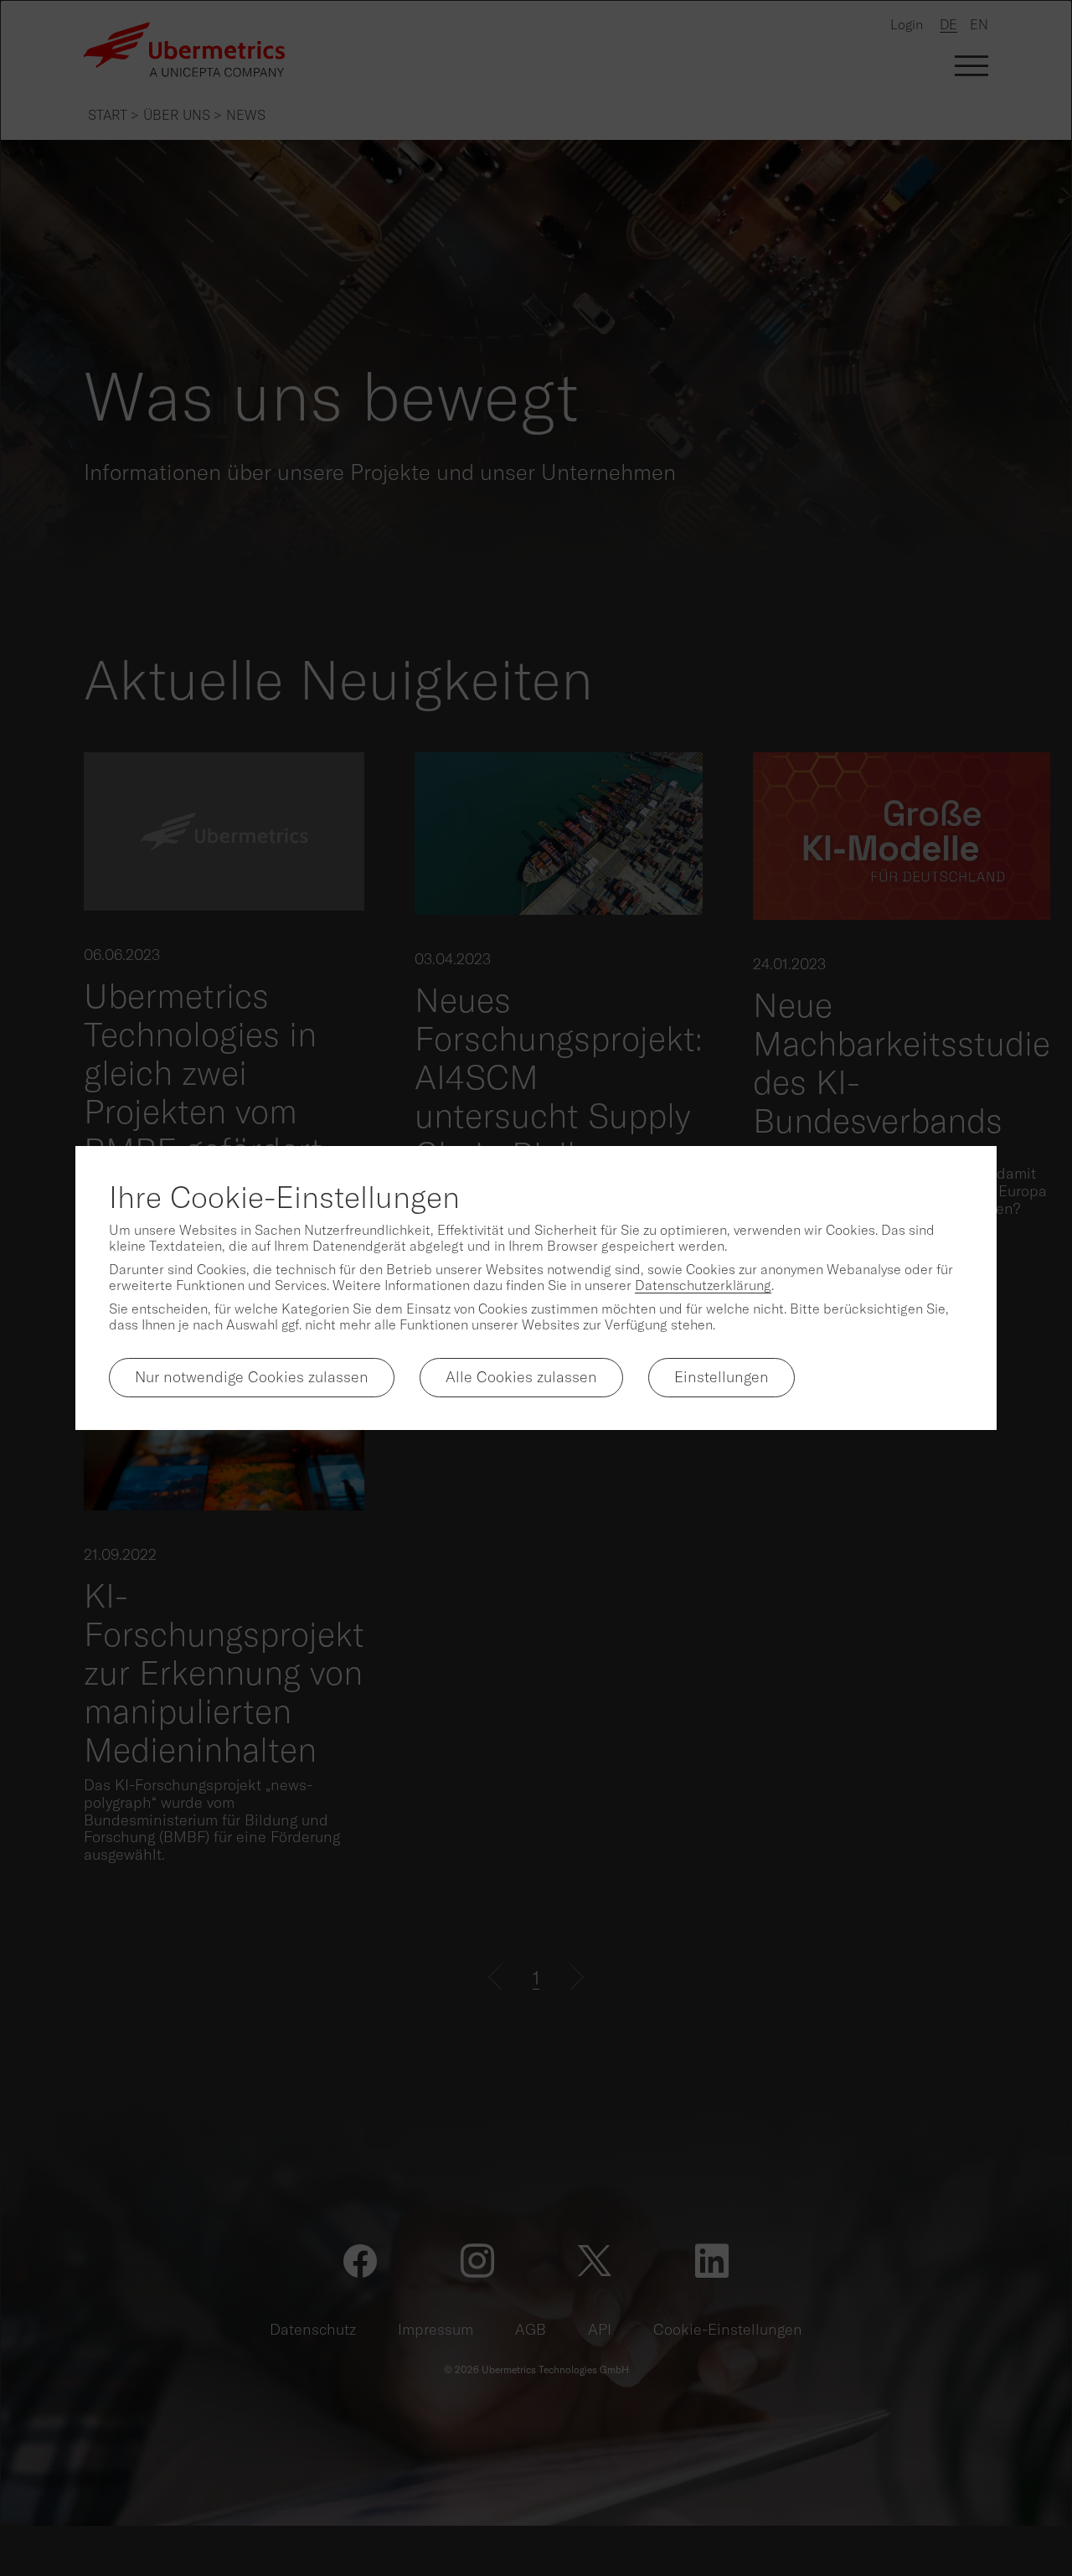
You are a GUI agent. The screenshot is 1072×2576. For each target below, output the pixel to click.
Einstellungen (722, 1377)
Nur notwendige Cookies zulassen (252, 1377)
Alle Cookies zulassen (521, 1377)
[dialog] (536, 1288)
